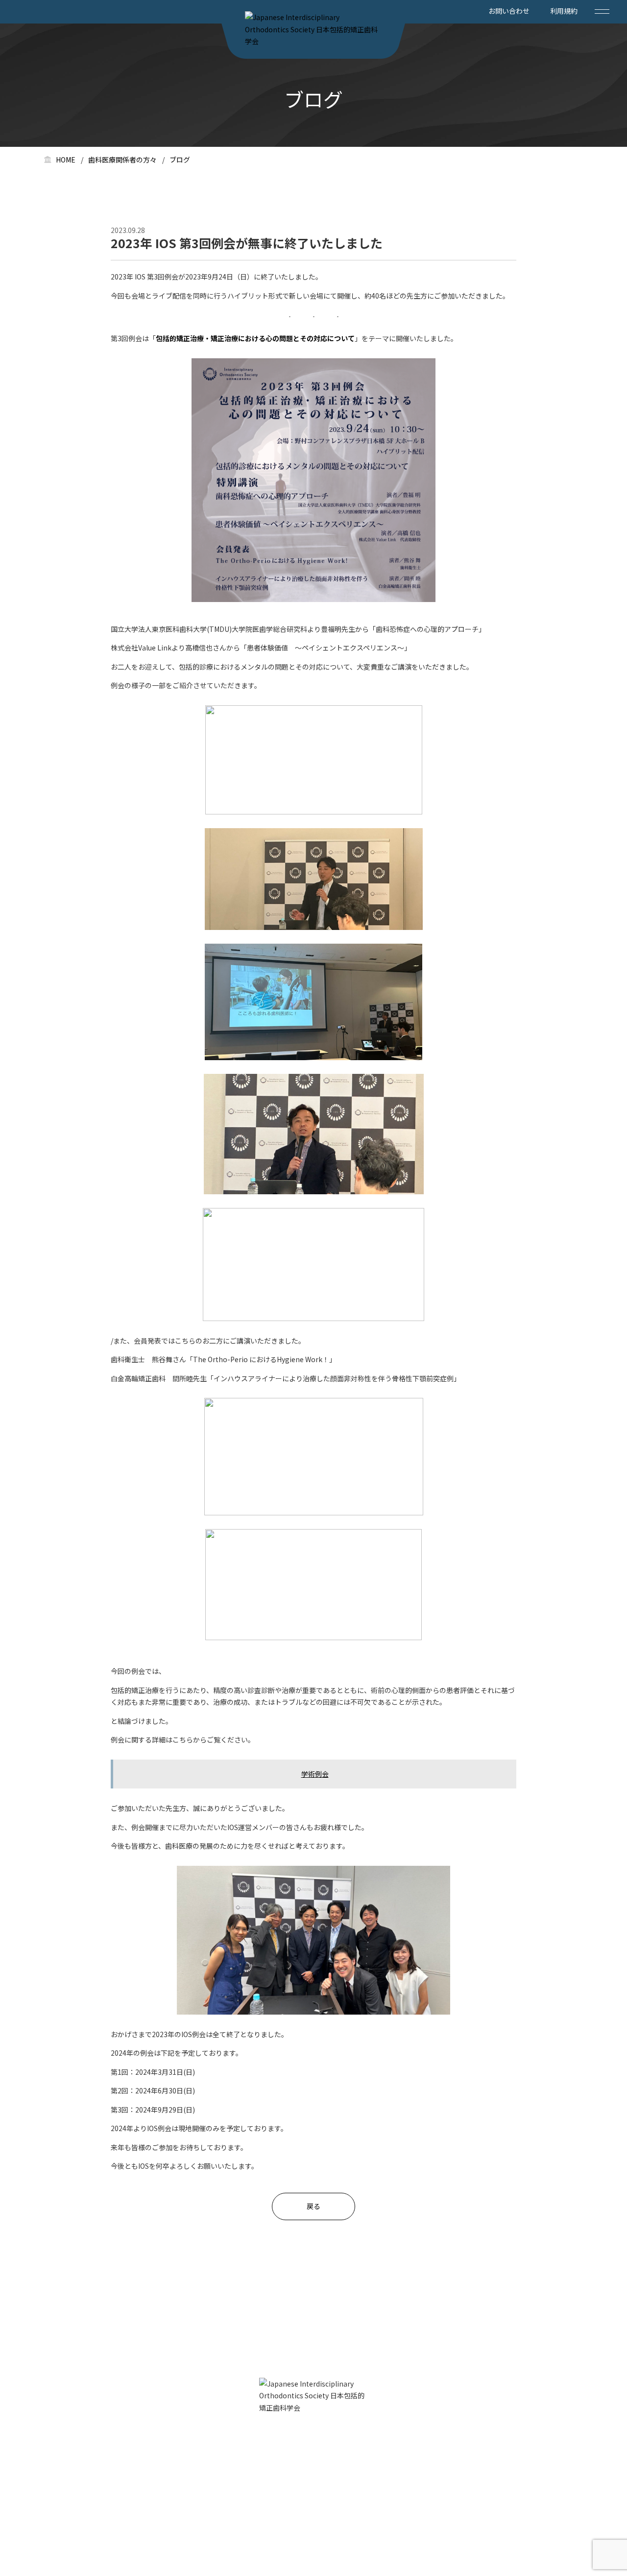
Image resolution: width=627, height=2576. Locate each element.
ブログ (180, 160)
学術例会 (315, 1774)
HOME (66, 160)
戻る (313, 2206)
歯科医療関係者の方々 (122, 160)
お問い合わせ (509, 11)
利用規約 (564, 11)
